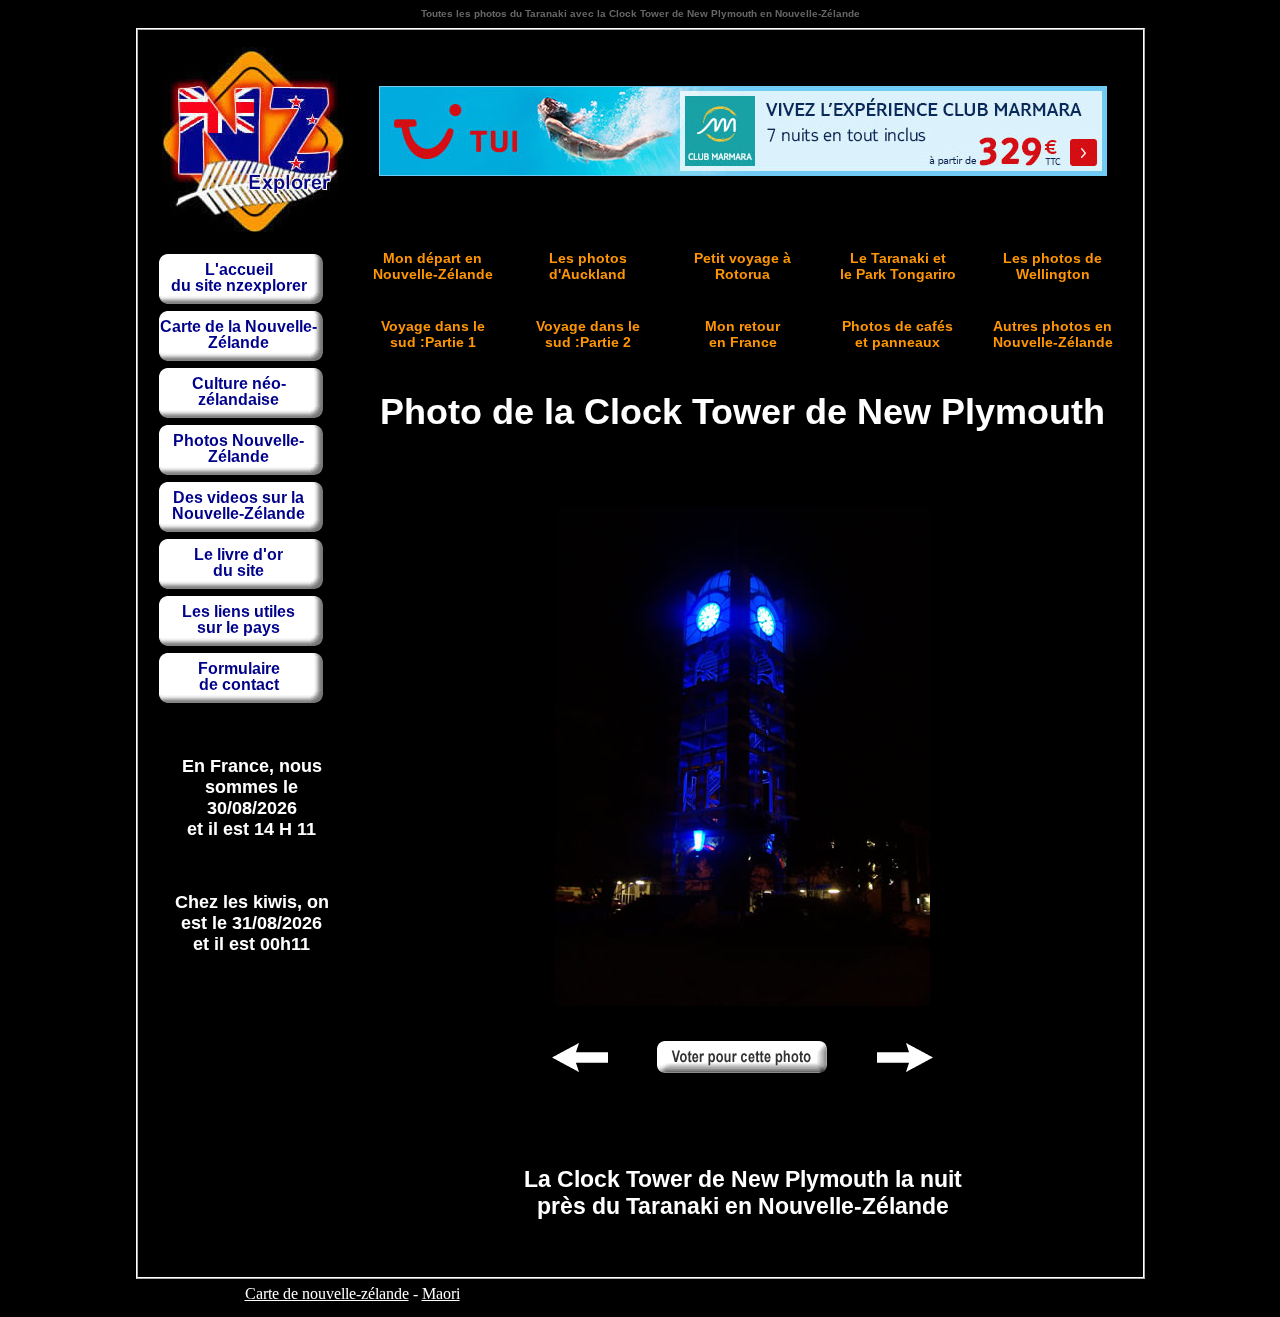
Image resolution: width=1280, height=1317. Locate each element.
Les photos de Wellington (1052, 266)
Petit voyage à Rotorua (742, 266)
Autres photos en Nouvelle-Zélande (1053, 334)
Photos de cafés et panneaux (897, 334)
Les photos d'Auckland (588, 266)
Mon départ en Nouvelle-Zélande (433, 266)
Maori (441, 1293)
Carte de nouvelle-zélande (327, 1293)
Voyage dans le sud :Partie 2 (588, 334)
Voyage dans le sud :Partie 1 (433, 334)
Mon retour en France (742, 334)
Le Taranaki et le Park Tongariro (898, 266)
